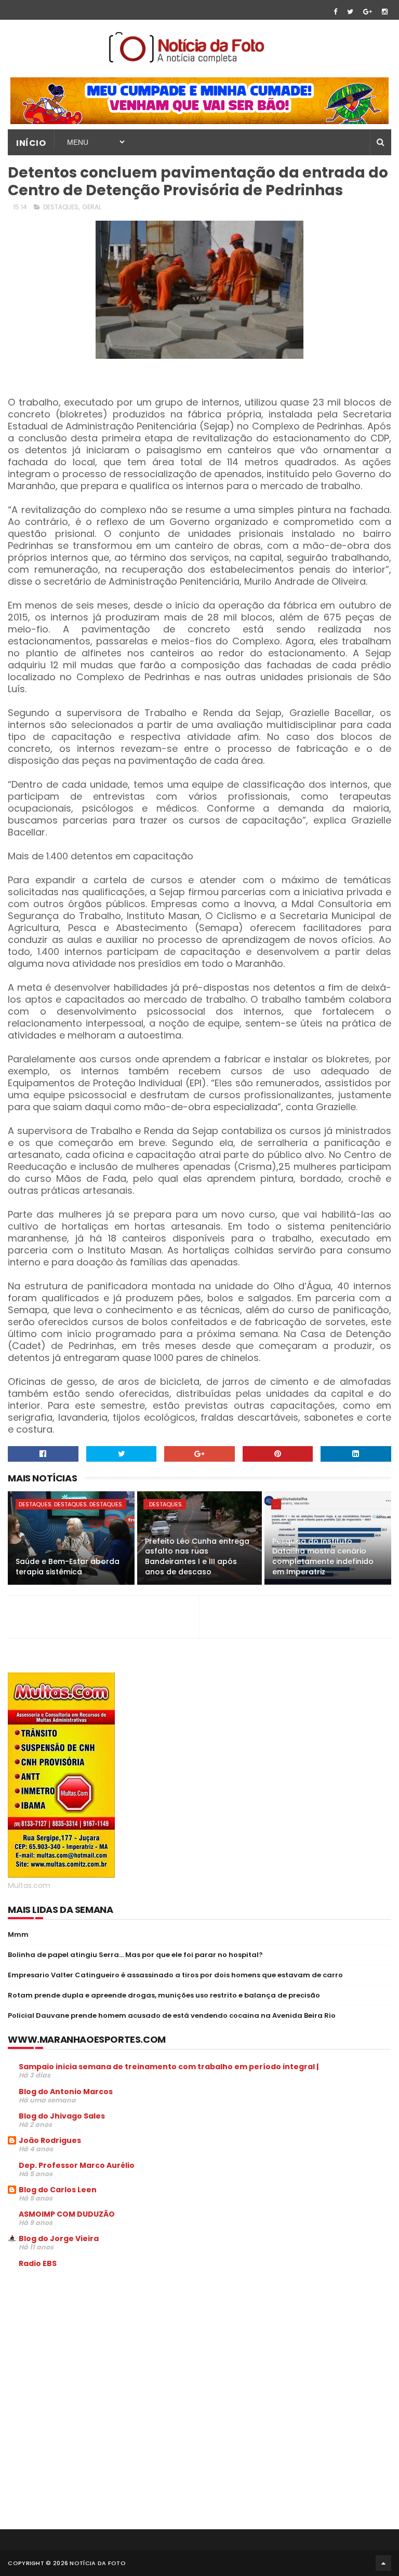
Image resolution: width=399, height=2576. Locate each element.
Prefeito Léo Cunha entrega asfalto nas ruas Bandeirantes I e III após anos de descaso (197, 1556)
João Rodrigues (50, 2140)
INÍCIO (31, 143)
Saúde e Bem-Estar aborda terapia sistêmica (68, 1567)
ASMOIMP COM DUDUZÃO (67, 2214)
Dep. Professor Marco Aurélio (77, 2165)
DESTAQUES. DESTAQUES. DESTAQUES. (71, 1504)
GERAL (92, 207)
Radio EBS (38, 2263)
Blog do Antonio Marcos (66, 2092)
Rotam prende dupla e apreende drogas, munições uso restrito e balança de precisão (164, 1995)
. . (276, 1504)
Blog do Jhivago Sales (62, 2116)
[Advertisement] (95, 2355)
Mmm (18, 1934)
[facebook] (335, 12)
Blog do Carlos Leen (58, 2190)
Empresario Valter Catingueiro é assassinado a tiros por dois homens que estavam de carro (175, 1975)
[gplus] (368, 12)
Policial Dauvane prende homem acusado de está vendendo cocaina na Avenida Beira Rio (172, 2015)
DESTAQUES (61, 207)
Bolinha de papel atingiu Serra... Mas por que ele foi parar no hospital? (135, 1955)
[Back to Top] (383, 2563)
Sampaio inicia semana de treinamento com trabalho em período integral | (169, 2067)
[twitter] (350, 12)
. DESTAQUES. (165, 1504)
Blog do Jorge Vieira (59, 2238)
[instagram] (385, 12)
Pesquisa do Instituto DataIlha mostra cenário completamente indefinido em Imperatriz (323, 1556)
